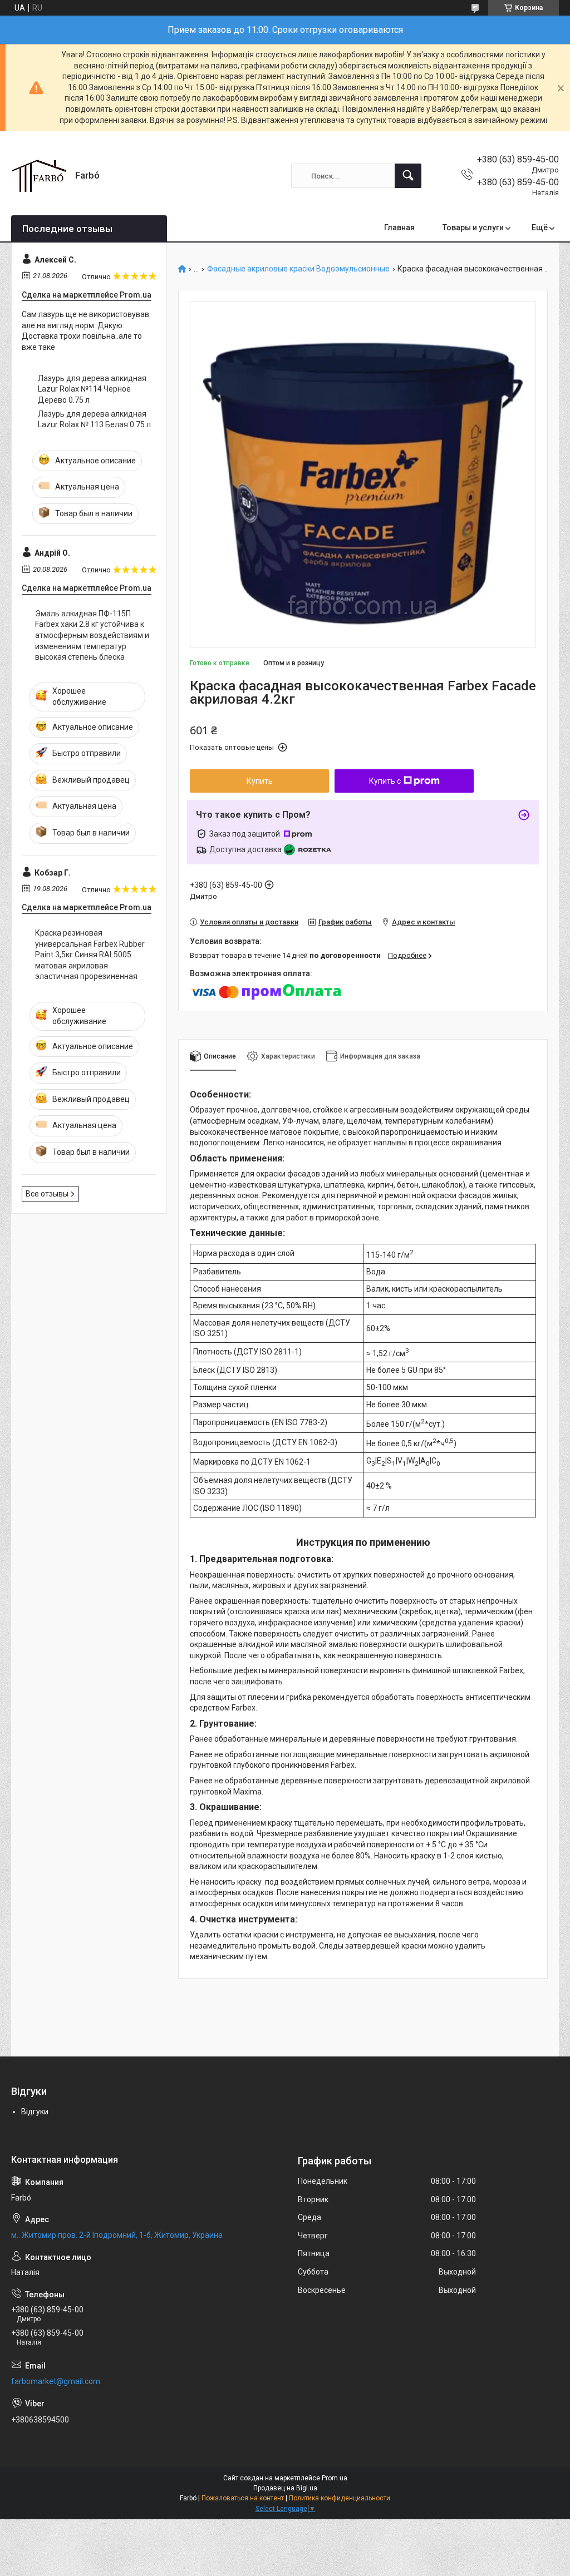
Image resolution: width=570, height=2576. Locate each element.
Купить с (385, 781)
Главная (399, 228)
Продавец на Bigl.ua (285, 2488)
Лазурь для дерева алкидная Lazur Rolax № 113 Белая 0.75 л (94, 419)
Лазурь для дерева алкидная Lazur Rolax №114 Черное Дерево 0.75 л (92, 389)
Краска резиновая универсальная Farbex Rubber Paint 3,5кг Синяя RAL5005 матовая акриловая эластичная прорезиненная (90, 955)
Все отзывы (47, 1194)
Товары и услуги (473, 228)
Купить (260, 781)
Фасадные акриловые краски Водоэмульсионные (298, 269)
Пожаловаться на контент (243, 2498)
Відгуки (35, 2112)
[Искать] (408, 176)
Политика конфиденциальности (340, 2498)
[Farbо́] (39, 176)
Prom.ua (335, 2478)
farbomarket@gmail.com (56, 2381)
